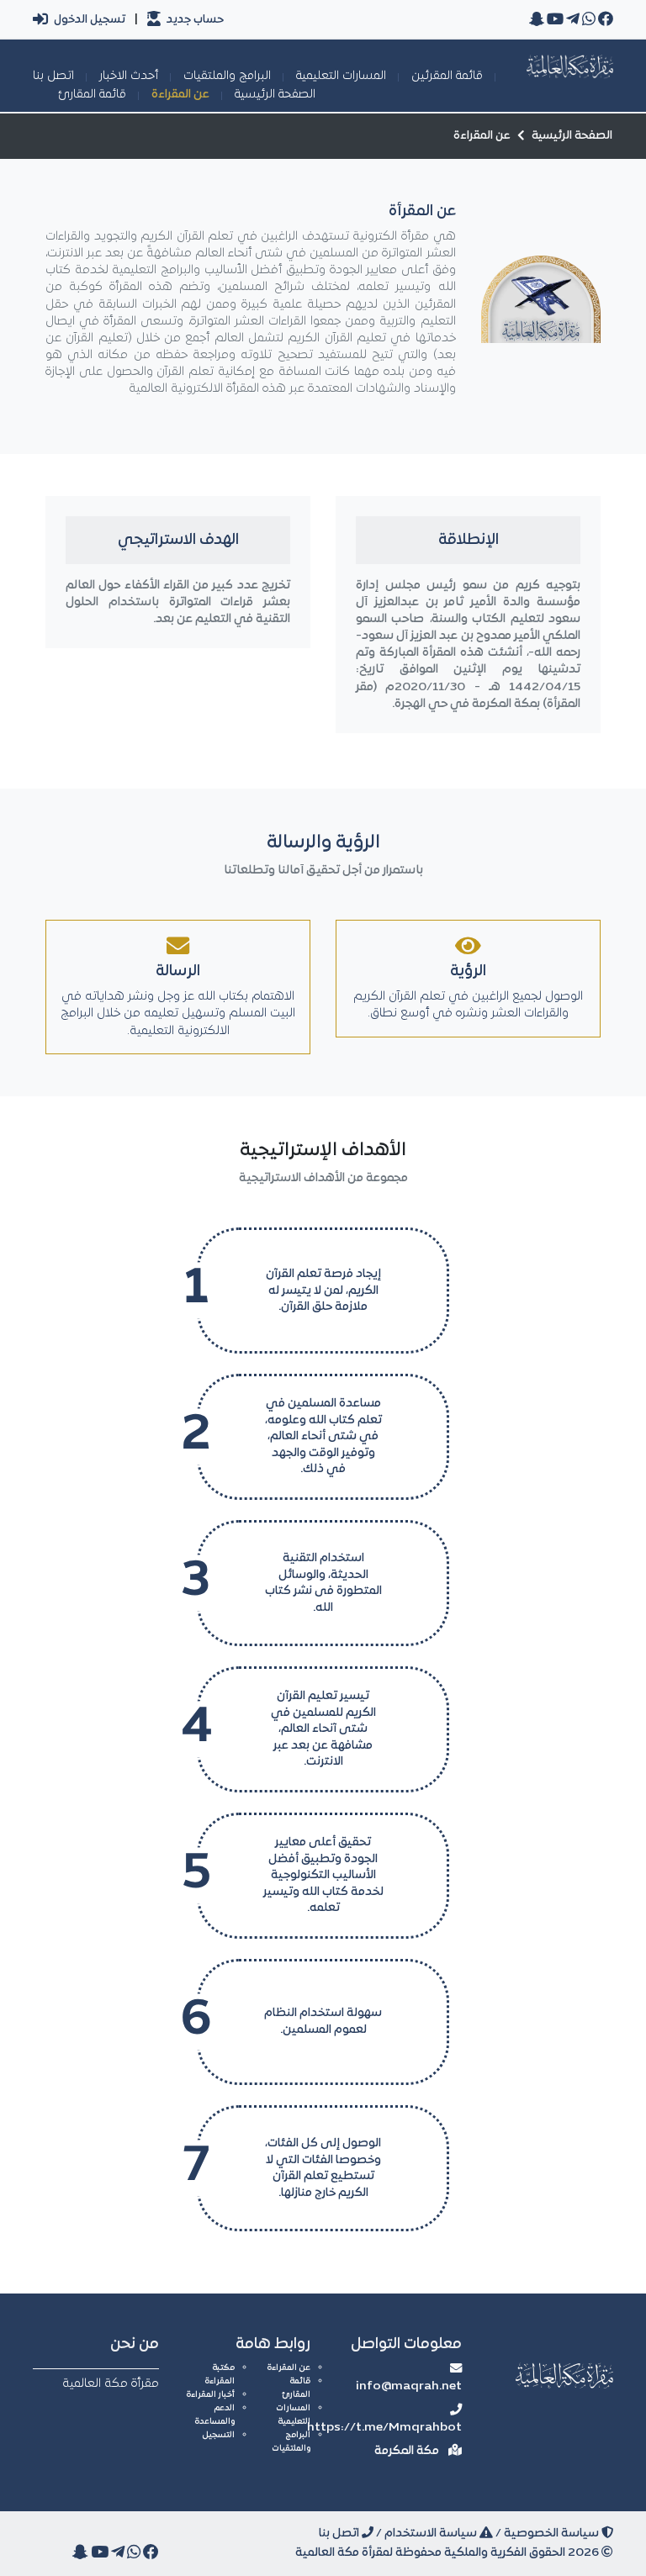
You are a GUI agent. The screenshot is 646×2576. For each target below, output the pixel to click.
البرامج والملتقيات (227, 76)
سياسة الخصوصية (553, 2534)
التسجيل (218, 2435)
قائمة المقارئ (92, 95)
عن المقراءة (180, 95)
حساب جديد (194, 20)
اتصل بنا (53, 76)
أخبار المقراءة (210, 2395)
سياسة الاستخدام (432, 2534)
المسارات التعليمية (341, 76)
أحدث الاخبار (129, 76)
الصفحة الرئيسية (275, 95)
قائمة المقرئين (447, 76)
